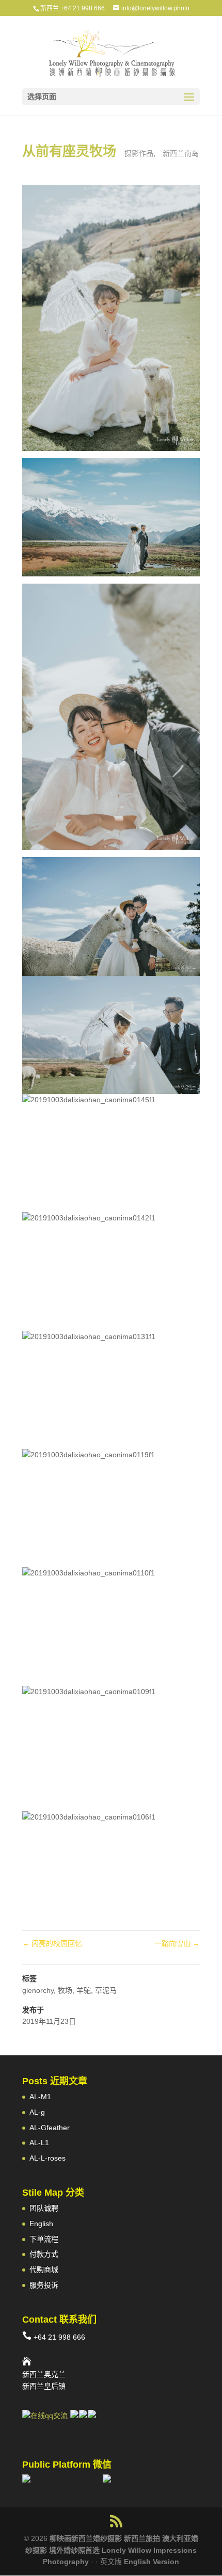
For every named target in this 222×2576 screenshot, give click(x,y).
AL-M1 (40, 2097)
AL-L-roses (47, 2158)
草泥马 (106, 1990)
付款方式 (44, 2254)
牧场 (65, 1990)
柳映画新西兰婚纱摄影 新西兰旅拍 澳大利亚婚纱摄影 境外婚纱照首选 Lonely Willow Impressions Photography (112, 2550)
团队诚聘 (44, 2208)
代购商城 (44, 2269)
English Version (152, 2562)
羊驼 (84, 1990)
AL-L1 (39, 2143)
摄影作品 (139, 153)
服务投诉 (44, 2285)
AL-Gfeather (50, 2128)
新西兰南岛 (181, 153)
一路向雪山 (177, 1943)
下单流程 (44, 2239)
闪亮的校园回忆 (52, 1943)
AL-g (37, 2112)
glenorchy (38, 1990)
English (41, 2224)
